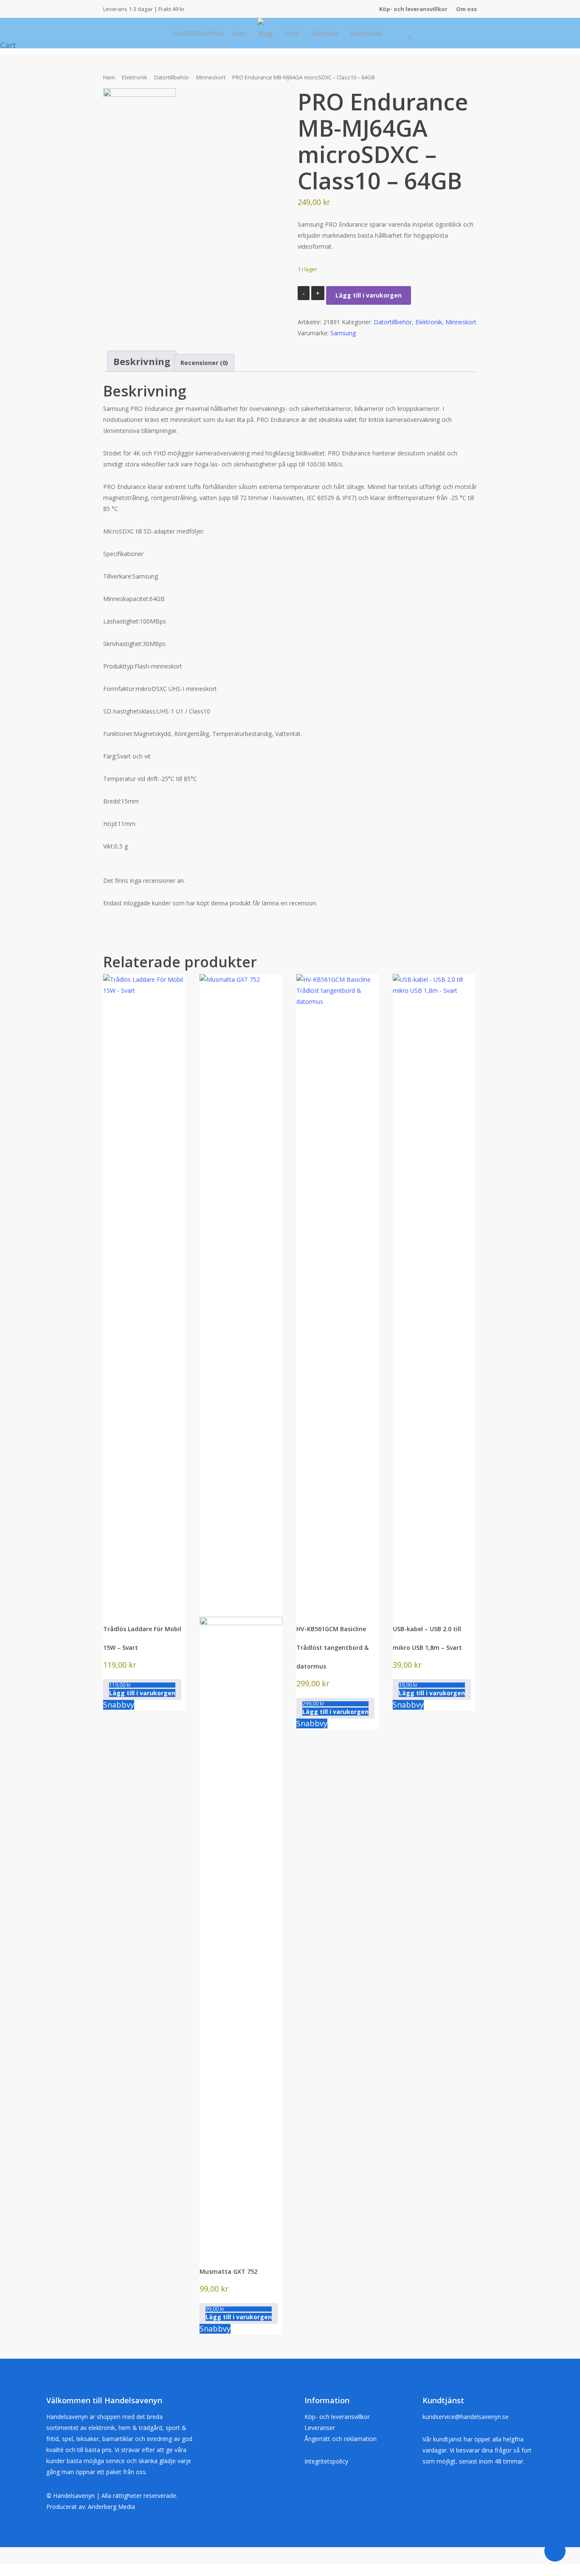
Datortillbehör (172, 77)
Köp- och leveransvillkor (337, 2417)
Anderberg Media (111, 2507)
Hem (109, 77)
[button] (142, 1690)
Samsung (343, 333)
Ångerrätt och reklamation (341, 2439)
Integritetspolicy (326, 2461)
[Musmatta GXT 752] (241, 1614)
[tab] (142, 361)
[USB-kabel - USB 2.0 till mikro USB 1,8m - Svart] (434, 1292)
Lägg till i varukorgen (369, 295)
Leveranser (320, 2428)
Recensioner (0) (204, 363)
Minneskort (211, 77)
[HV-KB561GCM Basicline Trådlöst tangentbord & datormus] (338, 1292)
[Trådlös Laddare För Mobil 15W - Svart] (144, 1292)
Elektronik (135, 77)
